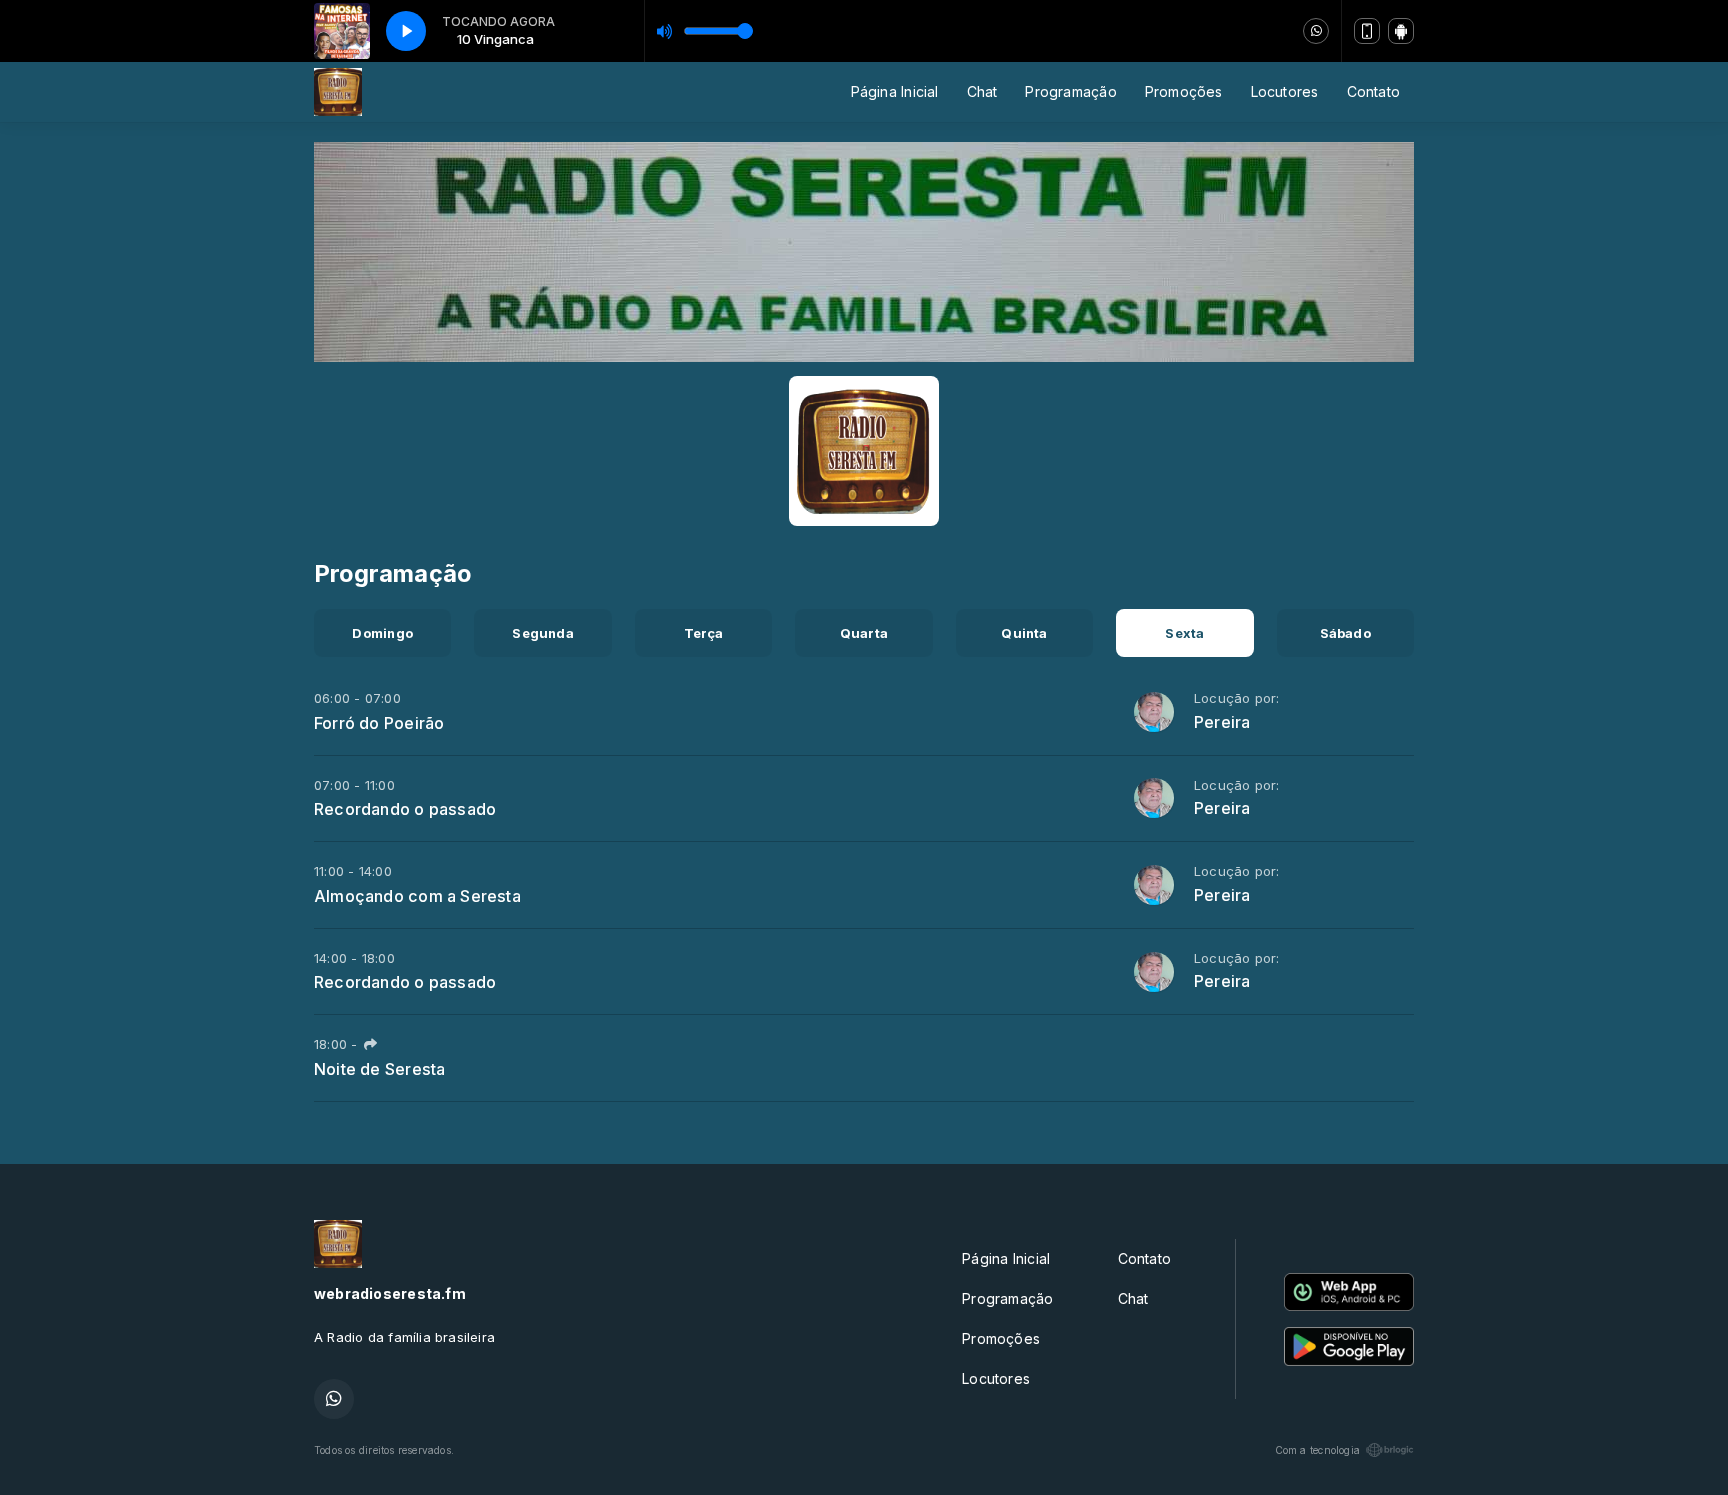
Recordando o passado (405, 809)
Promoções (1184, 91)
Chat (982, 91)
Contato (1373, 91)
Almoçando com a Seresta (417, 896)
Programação (1070, 91)
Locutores (1285, 91)
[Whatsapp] (1316, 31)
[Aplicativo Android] (1401, 31)
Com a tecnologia (1317, 1450)
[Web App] (1367, 31)
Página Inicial (895, 91)
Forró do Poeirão (379, 723)
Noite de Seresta (379, 1069)
